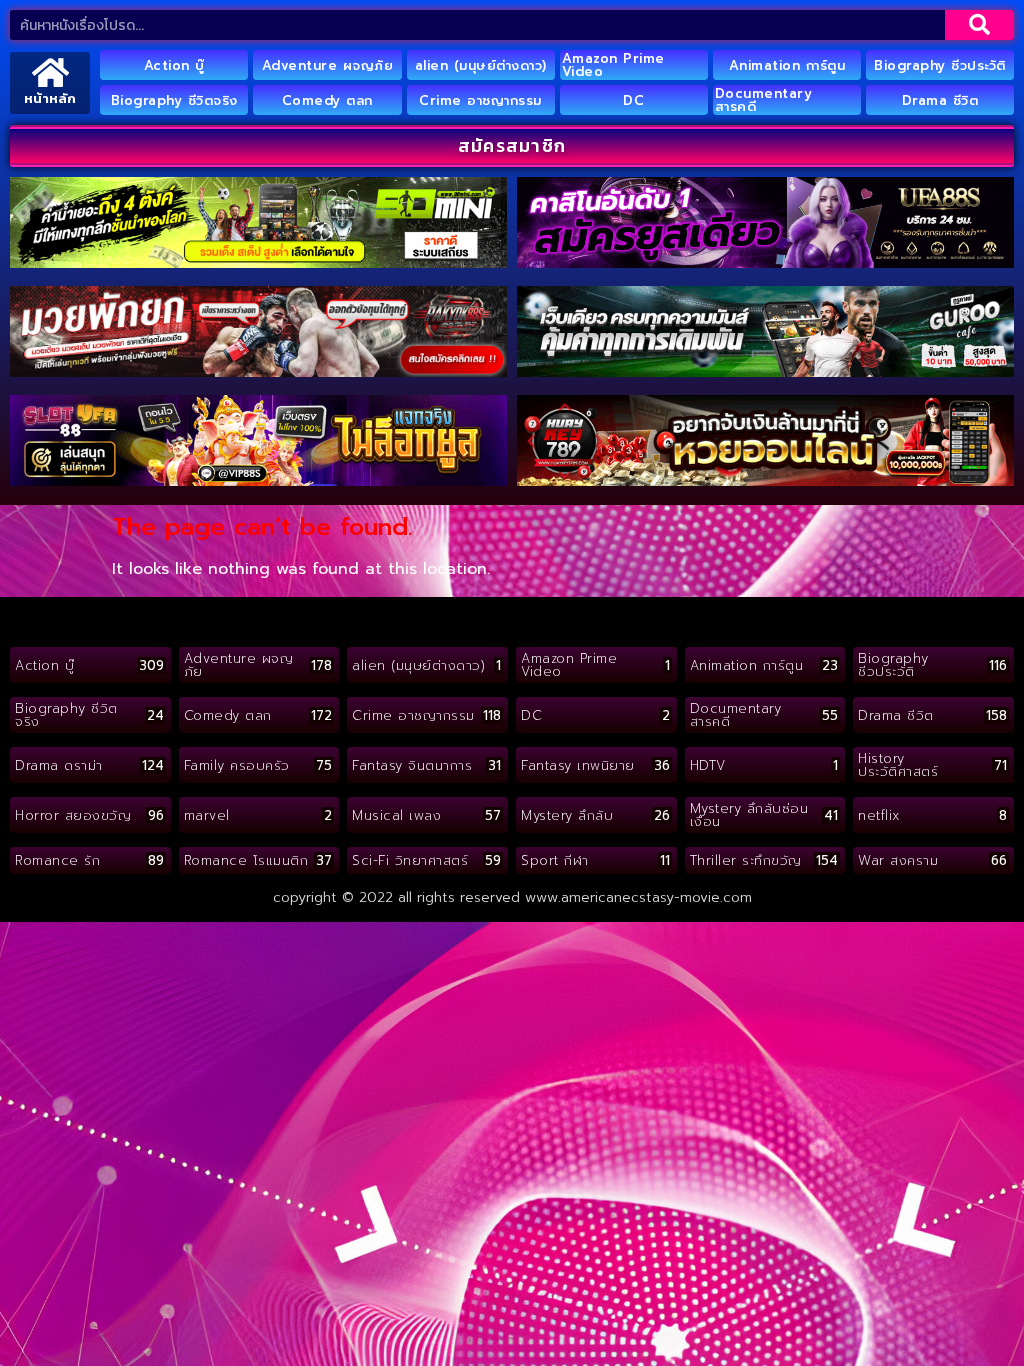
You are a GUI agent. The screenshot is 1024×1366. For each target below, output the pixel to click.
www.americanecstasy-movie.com (638, 897)
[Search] (979, 25)
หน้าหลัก (50, 98)
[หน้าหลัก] (50, 72)
